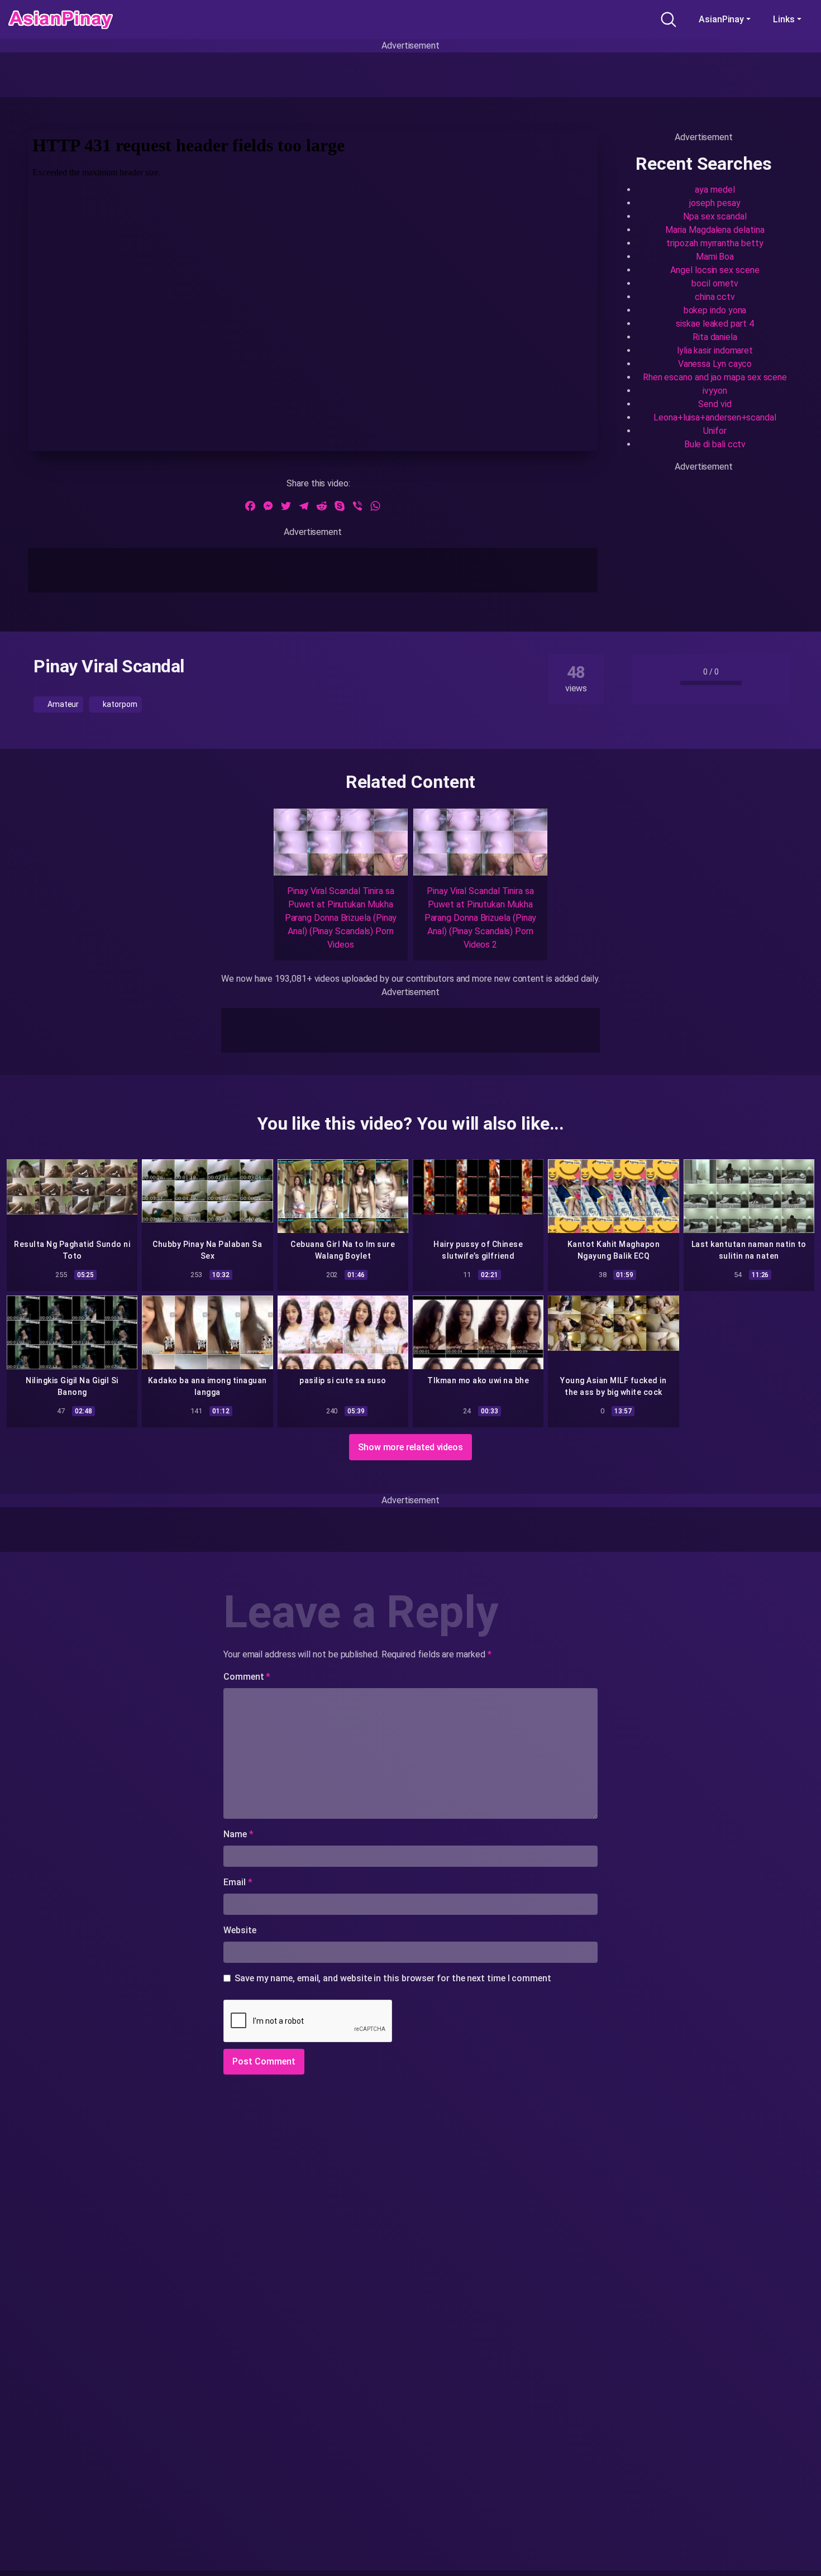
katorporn (119, 704)
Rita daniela (715, 337)
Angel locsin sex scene (715, 270)
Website (240, 1930)
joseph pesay (715, 203)
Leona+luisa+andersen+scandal (715, 417)
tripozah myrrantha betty (715, 243)
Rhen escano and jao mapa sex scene (715, 377)
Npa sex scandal (715, 216)
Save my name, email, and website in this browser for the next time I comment (393, 1978)
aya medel (715, 190)
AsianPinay (721, 19)
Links (784, 19)
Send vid (715, 404)
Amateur (62, 704)
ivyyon (715, 391)
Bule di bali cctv (715, 444)
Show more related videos (410, 1447)
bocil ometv (715, 283)
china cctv (715, 297)
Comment (247, 1677)
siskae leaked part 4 (715, 324)
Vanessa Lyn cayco (715, 364)
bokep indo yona (715, 310)
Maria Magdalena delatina (715, 230)
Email (238, 1882)
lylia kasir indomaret (715, 350)
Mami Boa (715, 257)
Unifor (715, 431)
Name (238, 1834)
